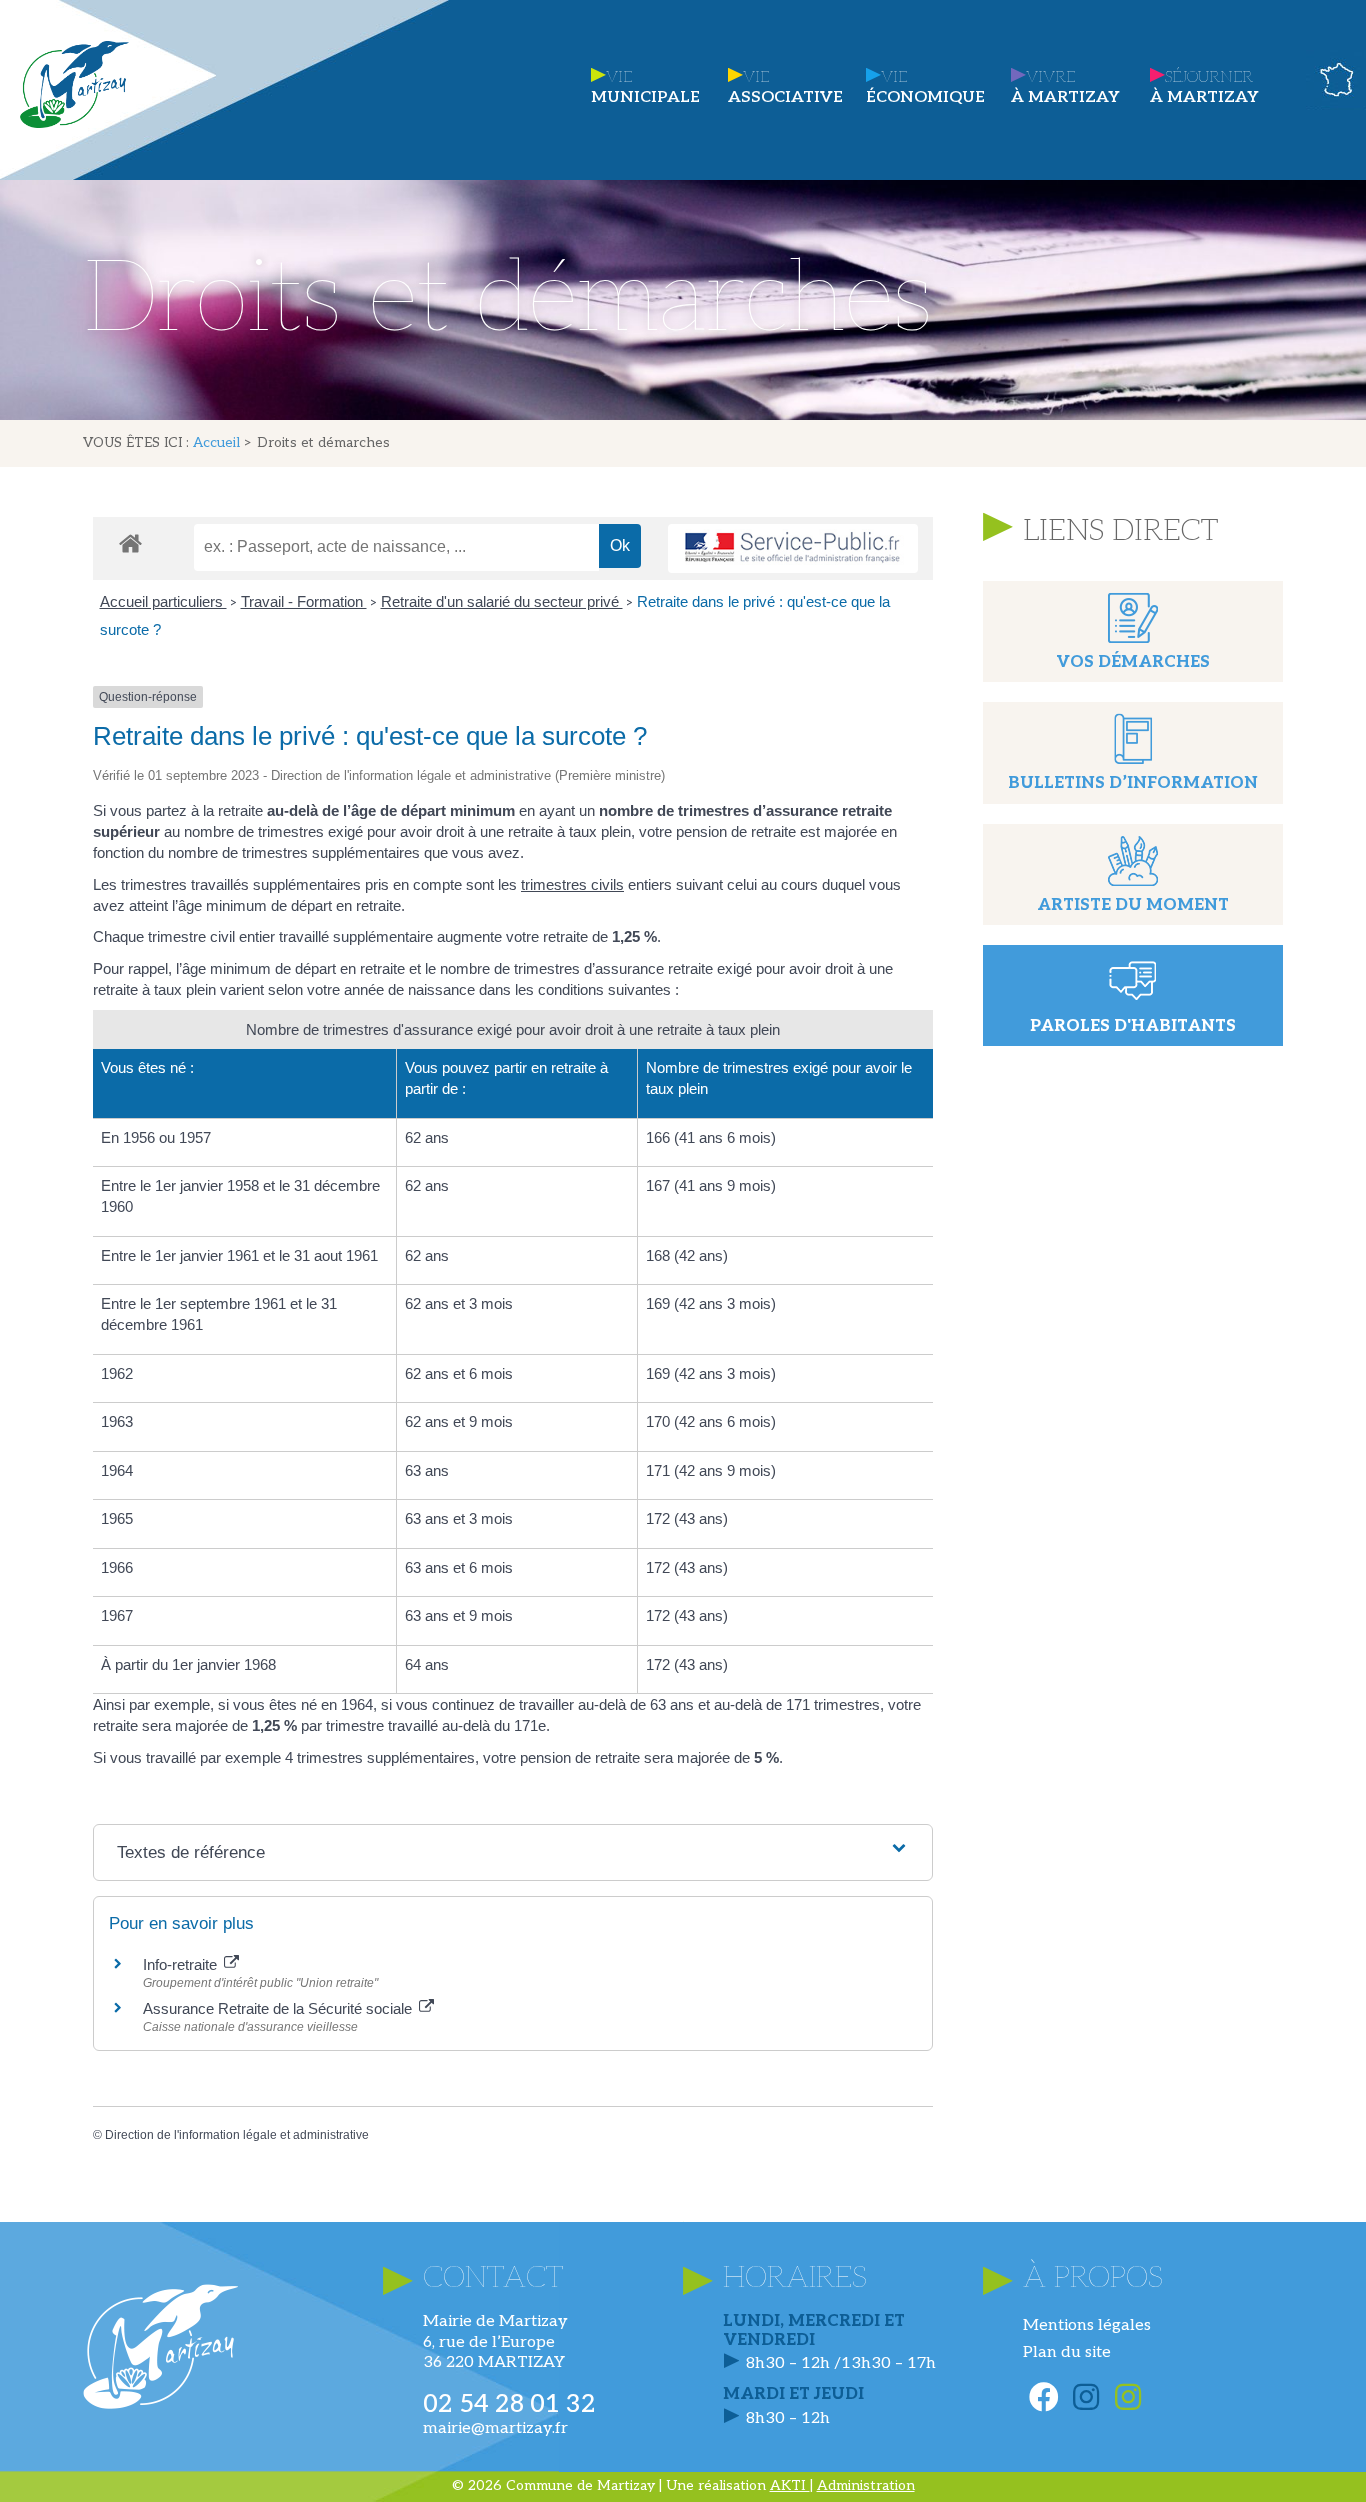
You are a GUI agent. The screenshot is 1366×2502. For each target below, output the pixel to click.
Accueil (216, 443)
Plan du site (1067, 2352)
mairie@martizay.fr (495, 2428)
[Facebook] (1044, 2397)
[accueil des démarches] (130, 542)
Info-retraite (182, 1964)
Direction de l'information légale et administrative (237, 2135)
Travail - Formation (304, 601)
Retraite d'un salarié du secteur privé (502, 601)
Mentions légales (1087, 2325)
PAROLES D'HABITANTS (1133, 1026)
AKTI (790, 2485)
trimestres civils (572, 884)
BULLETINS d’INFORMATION (1133, 783)
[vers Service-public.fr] (793, 548)
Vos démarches (1133, 662)
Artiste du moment (1133, 905)
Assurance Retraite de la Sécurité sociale (279, 2008)
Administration (866, 2485)
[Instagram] (1086, 2397)
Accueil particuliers (163, 601)
